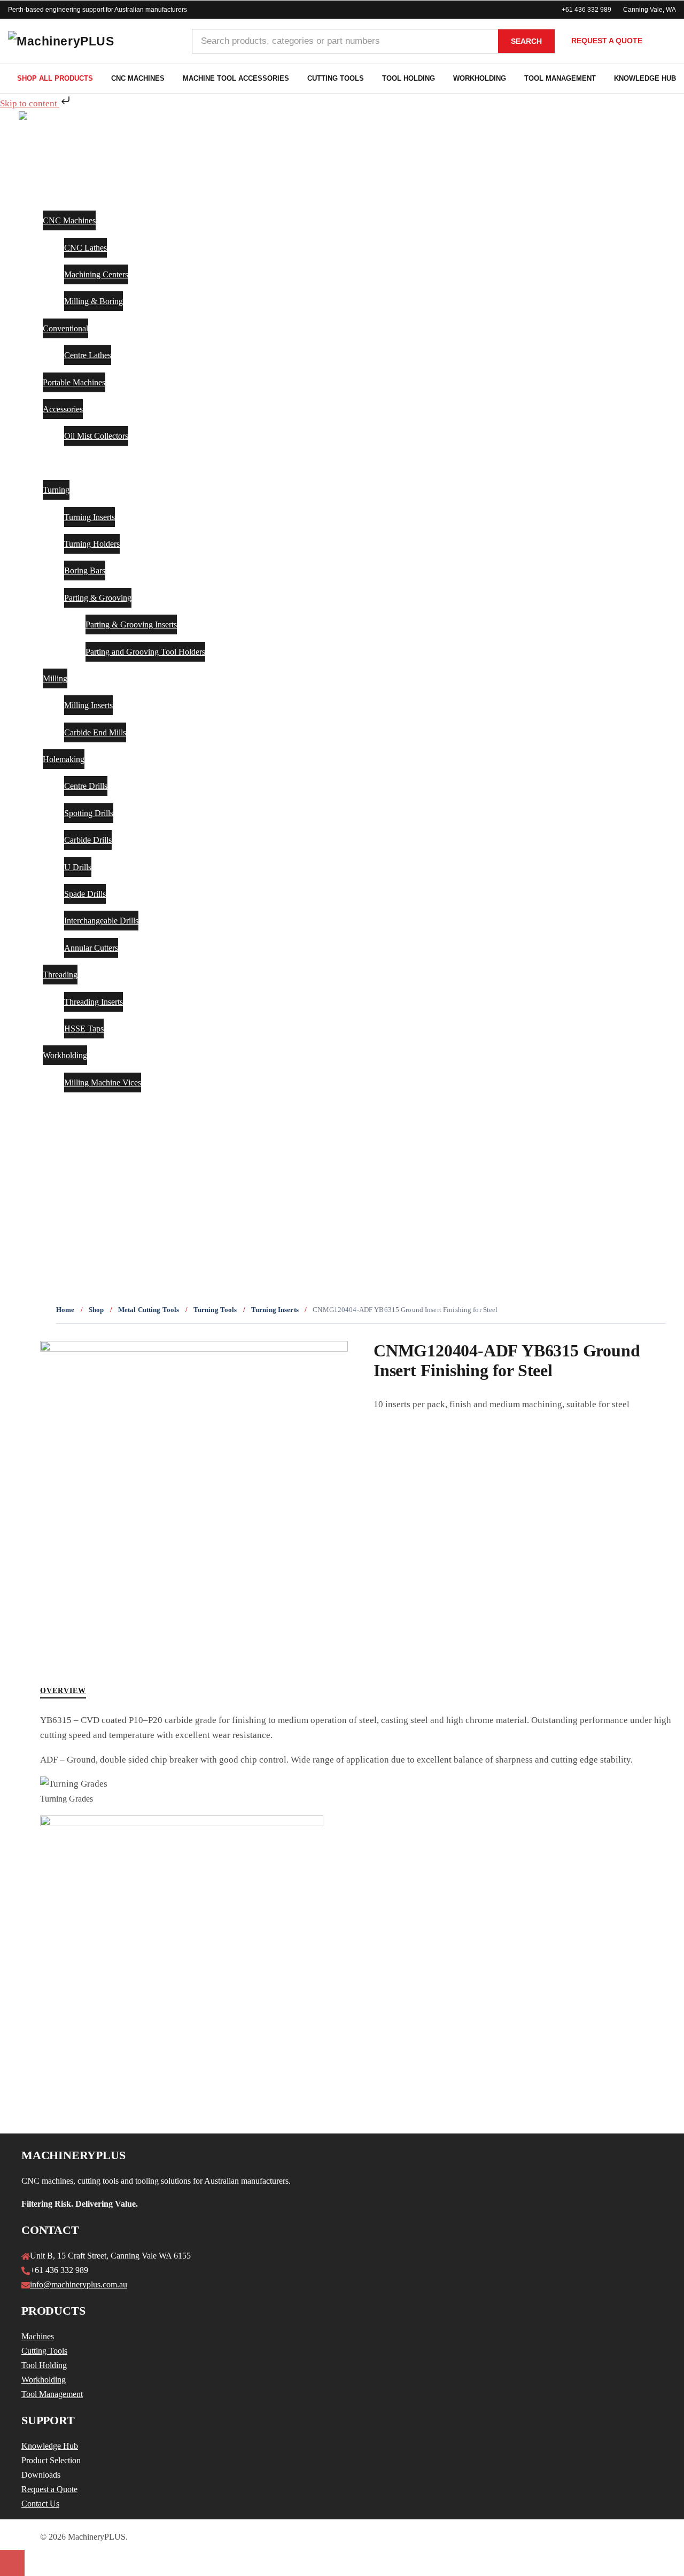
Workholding (480, 78)
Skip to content (30, 103)
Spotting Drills (89, 813)
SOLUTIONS (48, 1109)
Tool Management (560, 78)
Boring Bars (85, 571)
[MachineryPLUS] (54, 118)
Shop (96, 1310)
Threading (60, 975)
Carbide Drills (88, 840)
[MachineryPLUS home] (92, 41)
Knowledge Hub (50, 2446)
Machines (38, 2336)
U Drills (78, 867)
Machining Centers (96, 274)
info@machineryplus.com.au (79, 2284)
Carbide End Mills (95, 732)
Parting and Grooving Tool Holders (145, 652)
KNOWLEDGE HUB (64, 1136)
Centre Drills (86, 786)
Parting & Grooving (98, 598)
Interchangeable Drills (101, 921)
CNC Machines (138, 78)
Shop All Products (55, 78)
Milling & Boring (94, 301)
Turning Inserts (90, 517)
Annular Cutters (91, 948)
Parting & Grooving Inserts (131, 624)
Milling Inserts (88, 705)
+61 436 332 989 (586, 10)
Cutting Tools (336, 78)
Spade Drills (85, 894)
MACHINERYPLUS (62, 1190)
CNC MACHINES (58, 193)
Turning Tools (215, 1310)
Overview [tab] (63, 1691)
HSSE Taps (84, 1029)
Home (65, 1310)
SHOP (34, 166)
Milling (55, 678)
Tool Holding (409, 78)
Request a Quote (607, 41)
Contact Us (40, 2504)
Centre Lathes (88, 355)
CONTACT (44, 1217)
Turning (56, 490)
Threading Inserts (94, 1002)
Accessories (63, 409)
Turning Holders (92, 544)
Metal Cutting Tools (149, 1310)
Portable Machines (74, 382)
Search (526, 41)
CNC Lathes (85, 248)
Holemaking (64, 759)
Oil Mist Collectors (96, 436)
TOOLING (43, 463)
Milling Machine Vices (103, 1083)
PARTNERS (45, 1163)
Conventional (65, 328)
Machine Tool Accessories (236, 78)
